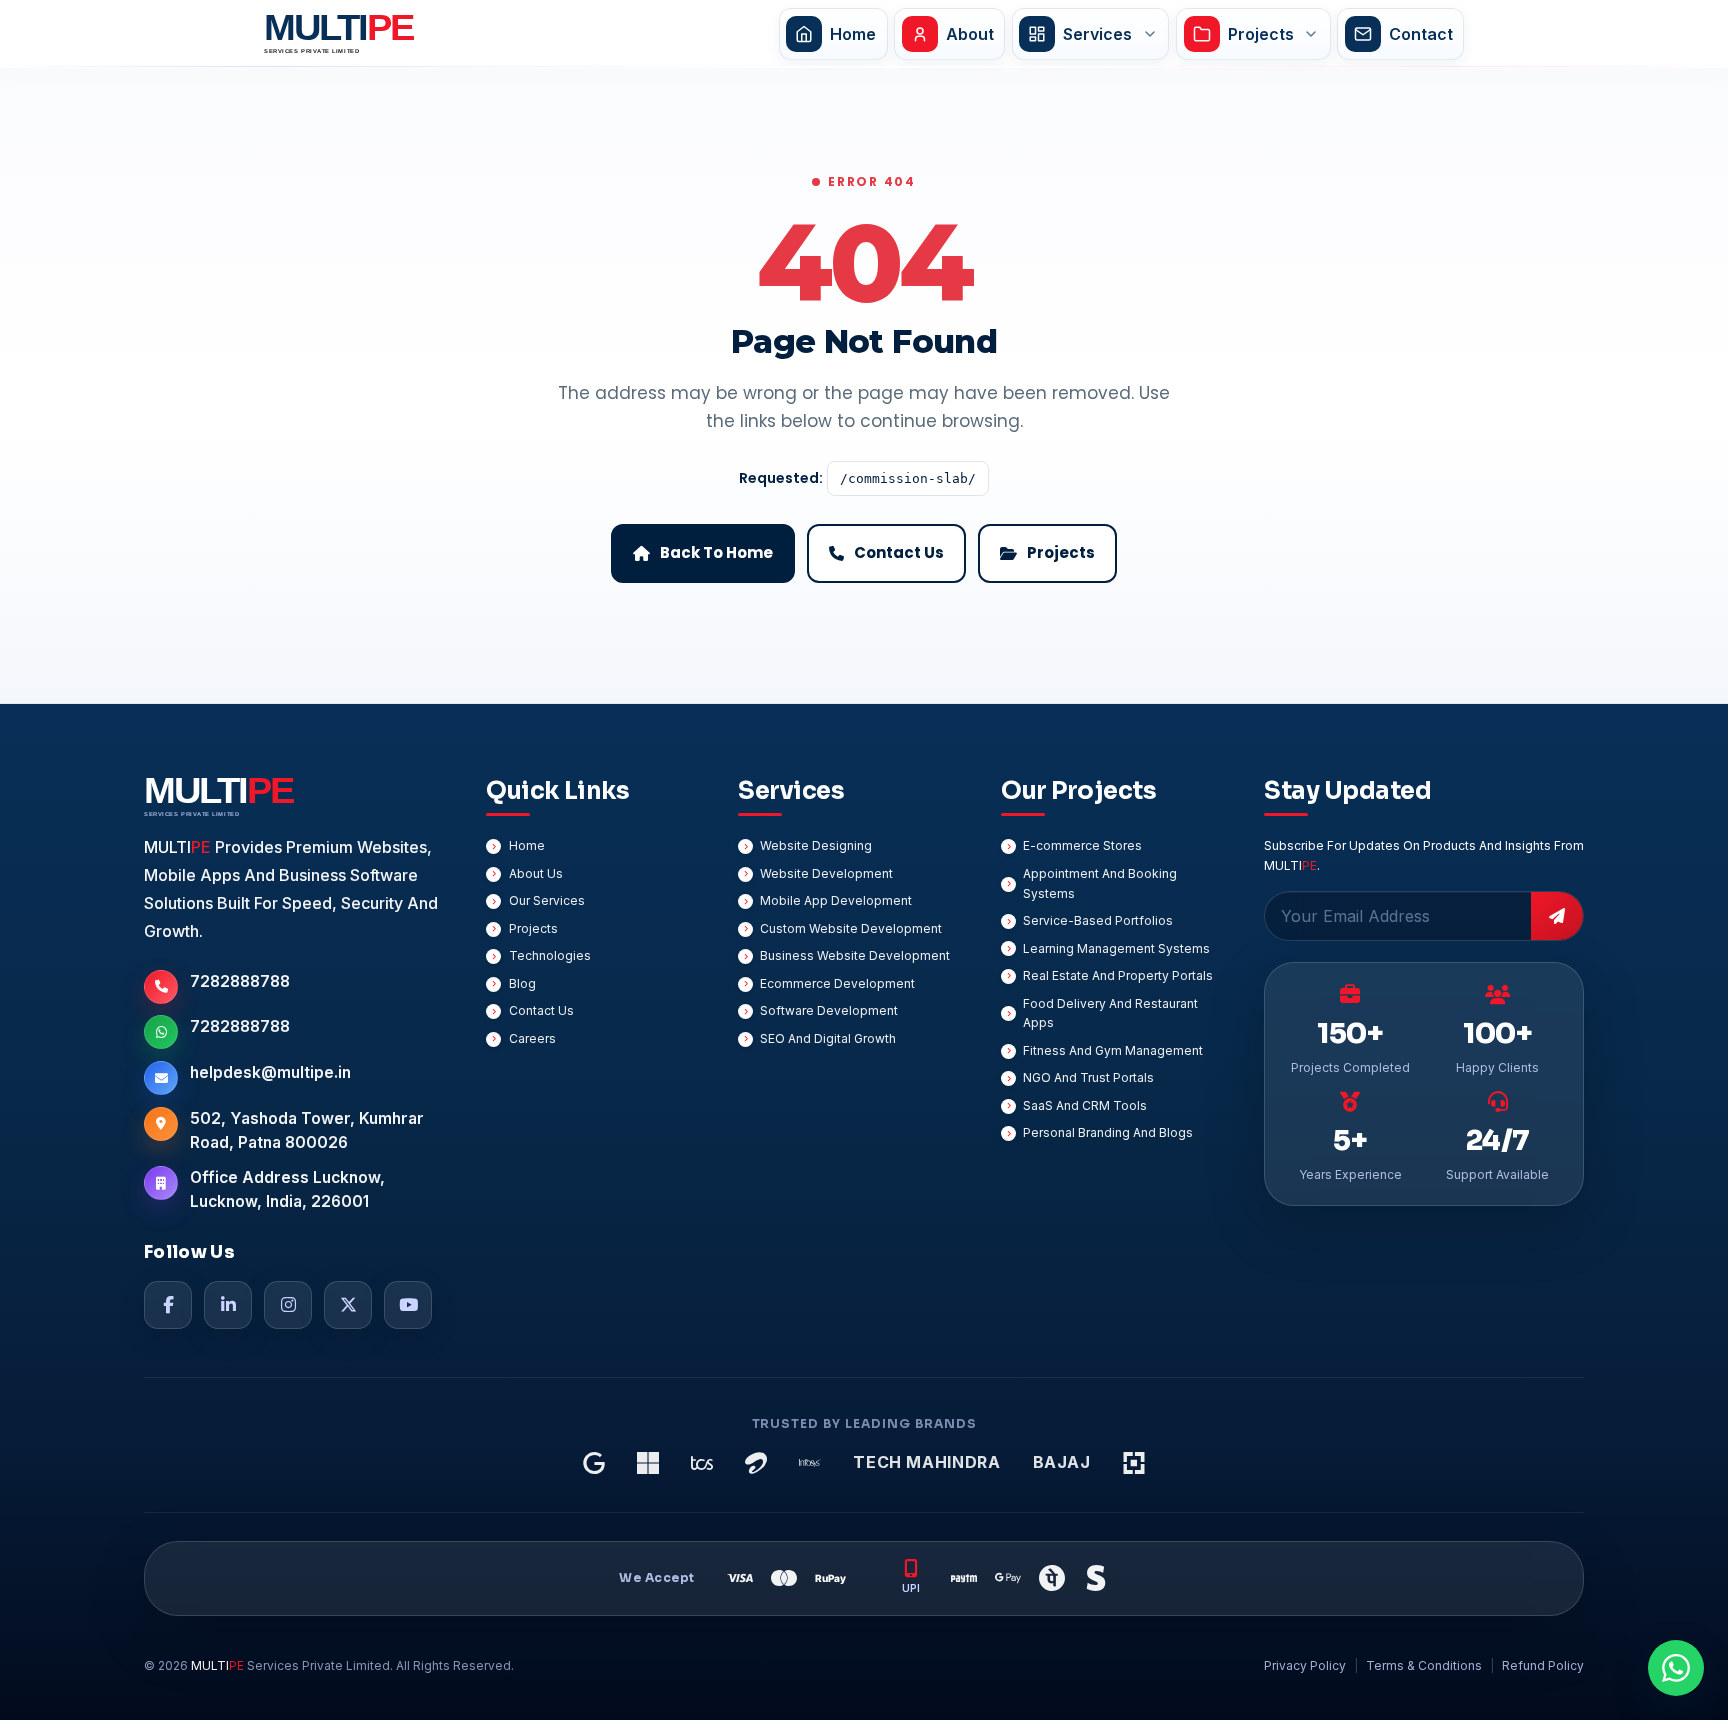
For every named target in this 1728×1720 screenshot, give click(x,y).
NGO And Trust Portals (1088, 1077)
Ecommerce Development (837, 983)
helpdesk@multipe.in (270, 1072)
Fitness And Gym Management (1113, 1050)
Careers (532, 1038)
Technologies (550, 955)
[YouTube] (408, 1305)
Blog (522, 983)
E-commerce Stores (1082, 845)
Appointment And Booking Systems (1100, 883)
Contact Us (541, 1010)
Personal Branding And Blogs (1108, 1132)
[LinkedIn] (228, 1305)
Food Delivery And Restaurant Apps (1110, 1013)
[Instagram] (288, 1305)
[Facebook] (168, 1305)
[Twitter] (348, 1305)
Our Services (547, 900)
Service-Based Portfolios (1098, 920)
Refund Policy (1543, 1665)
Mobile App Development (836, 900)
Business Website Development (855, 955)
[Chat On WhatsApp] (1676, 1668)
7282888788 (240, 981)
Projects (533, 928)
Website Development (826, 873)
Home (527, 845)
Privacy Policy (1305, 1665)
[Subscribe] (1557, 916)
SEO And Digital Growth (828, 1038)
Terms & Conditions (1424, 1665)
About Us (536, 873)
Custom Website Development (851, 928)
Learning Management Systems (1116, 948)
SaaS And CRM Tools (1085, 1105)
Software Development (829, 1010)
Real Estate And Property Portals (1118, 975)
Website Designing (816, 845)
